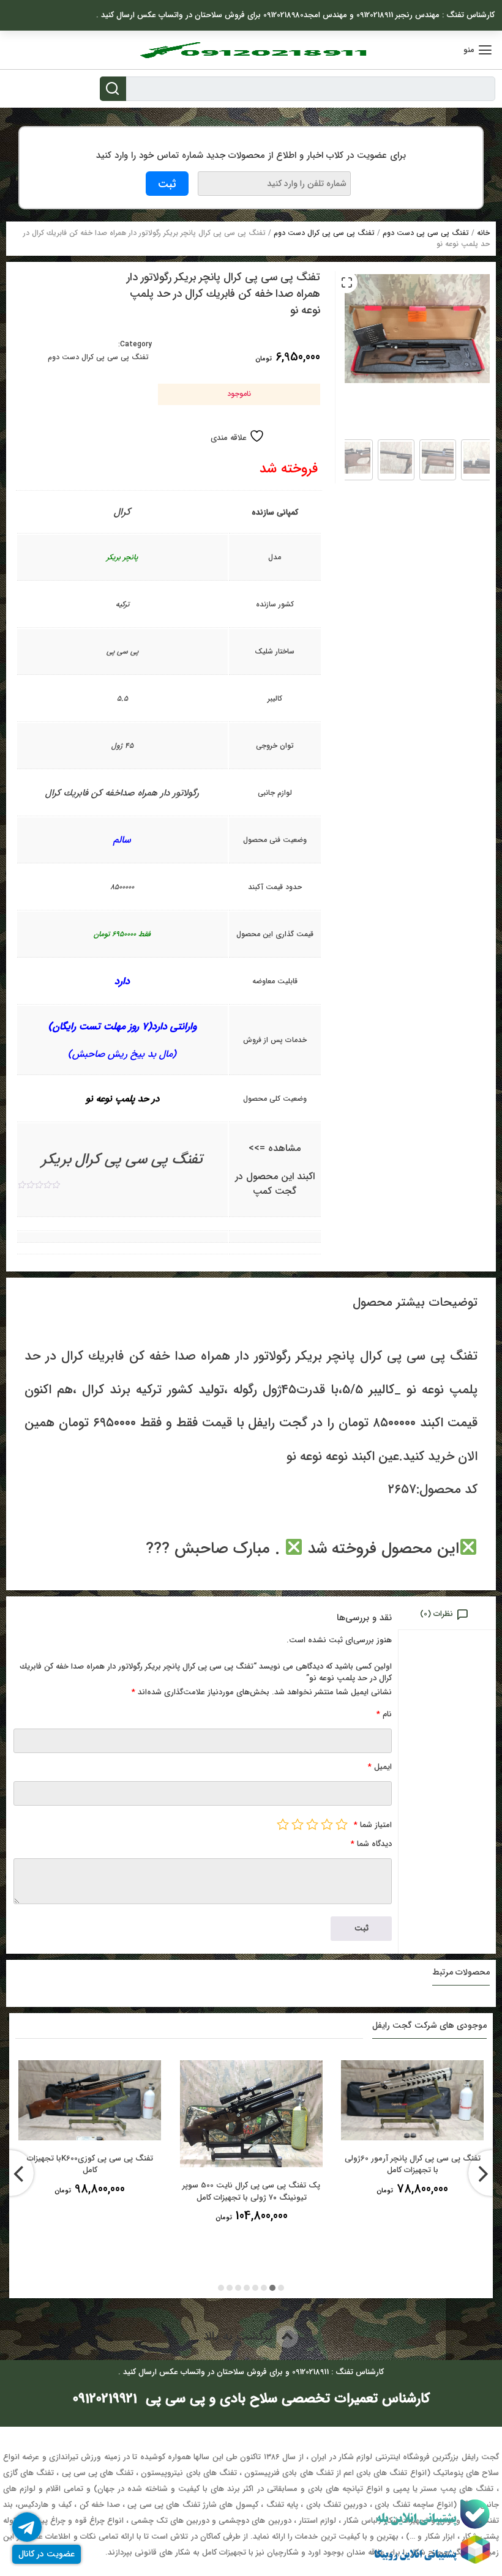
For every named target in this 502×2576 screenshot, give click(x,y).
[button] (347, 282)
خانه (483, 233)
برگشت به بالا (240, 2336)
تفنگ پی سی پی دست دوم (426, 233)
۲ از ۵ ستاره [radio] (327, 1824)
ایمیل (380, 1767)
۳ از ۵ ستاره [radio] (312, 1824)
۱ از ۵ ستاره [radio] (342, 1824)
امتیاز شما (373, 1825)
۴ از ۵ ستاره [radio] (298, 1824)
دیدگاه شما (371, 1844)
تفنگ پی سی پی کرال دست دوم (324, 233)
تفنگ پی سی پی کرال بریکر (122, 1160)
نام (384, 1714)
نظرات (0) (436, 1614)
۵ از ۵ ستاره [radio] (283, 1824)
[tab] (447, 1613)
